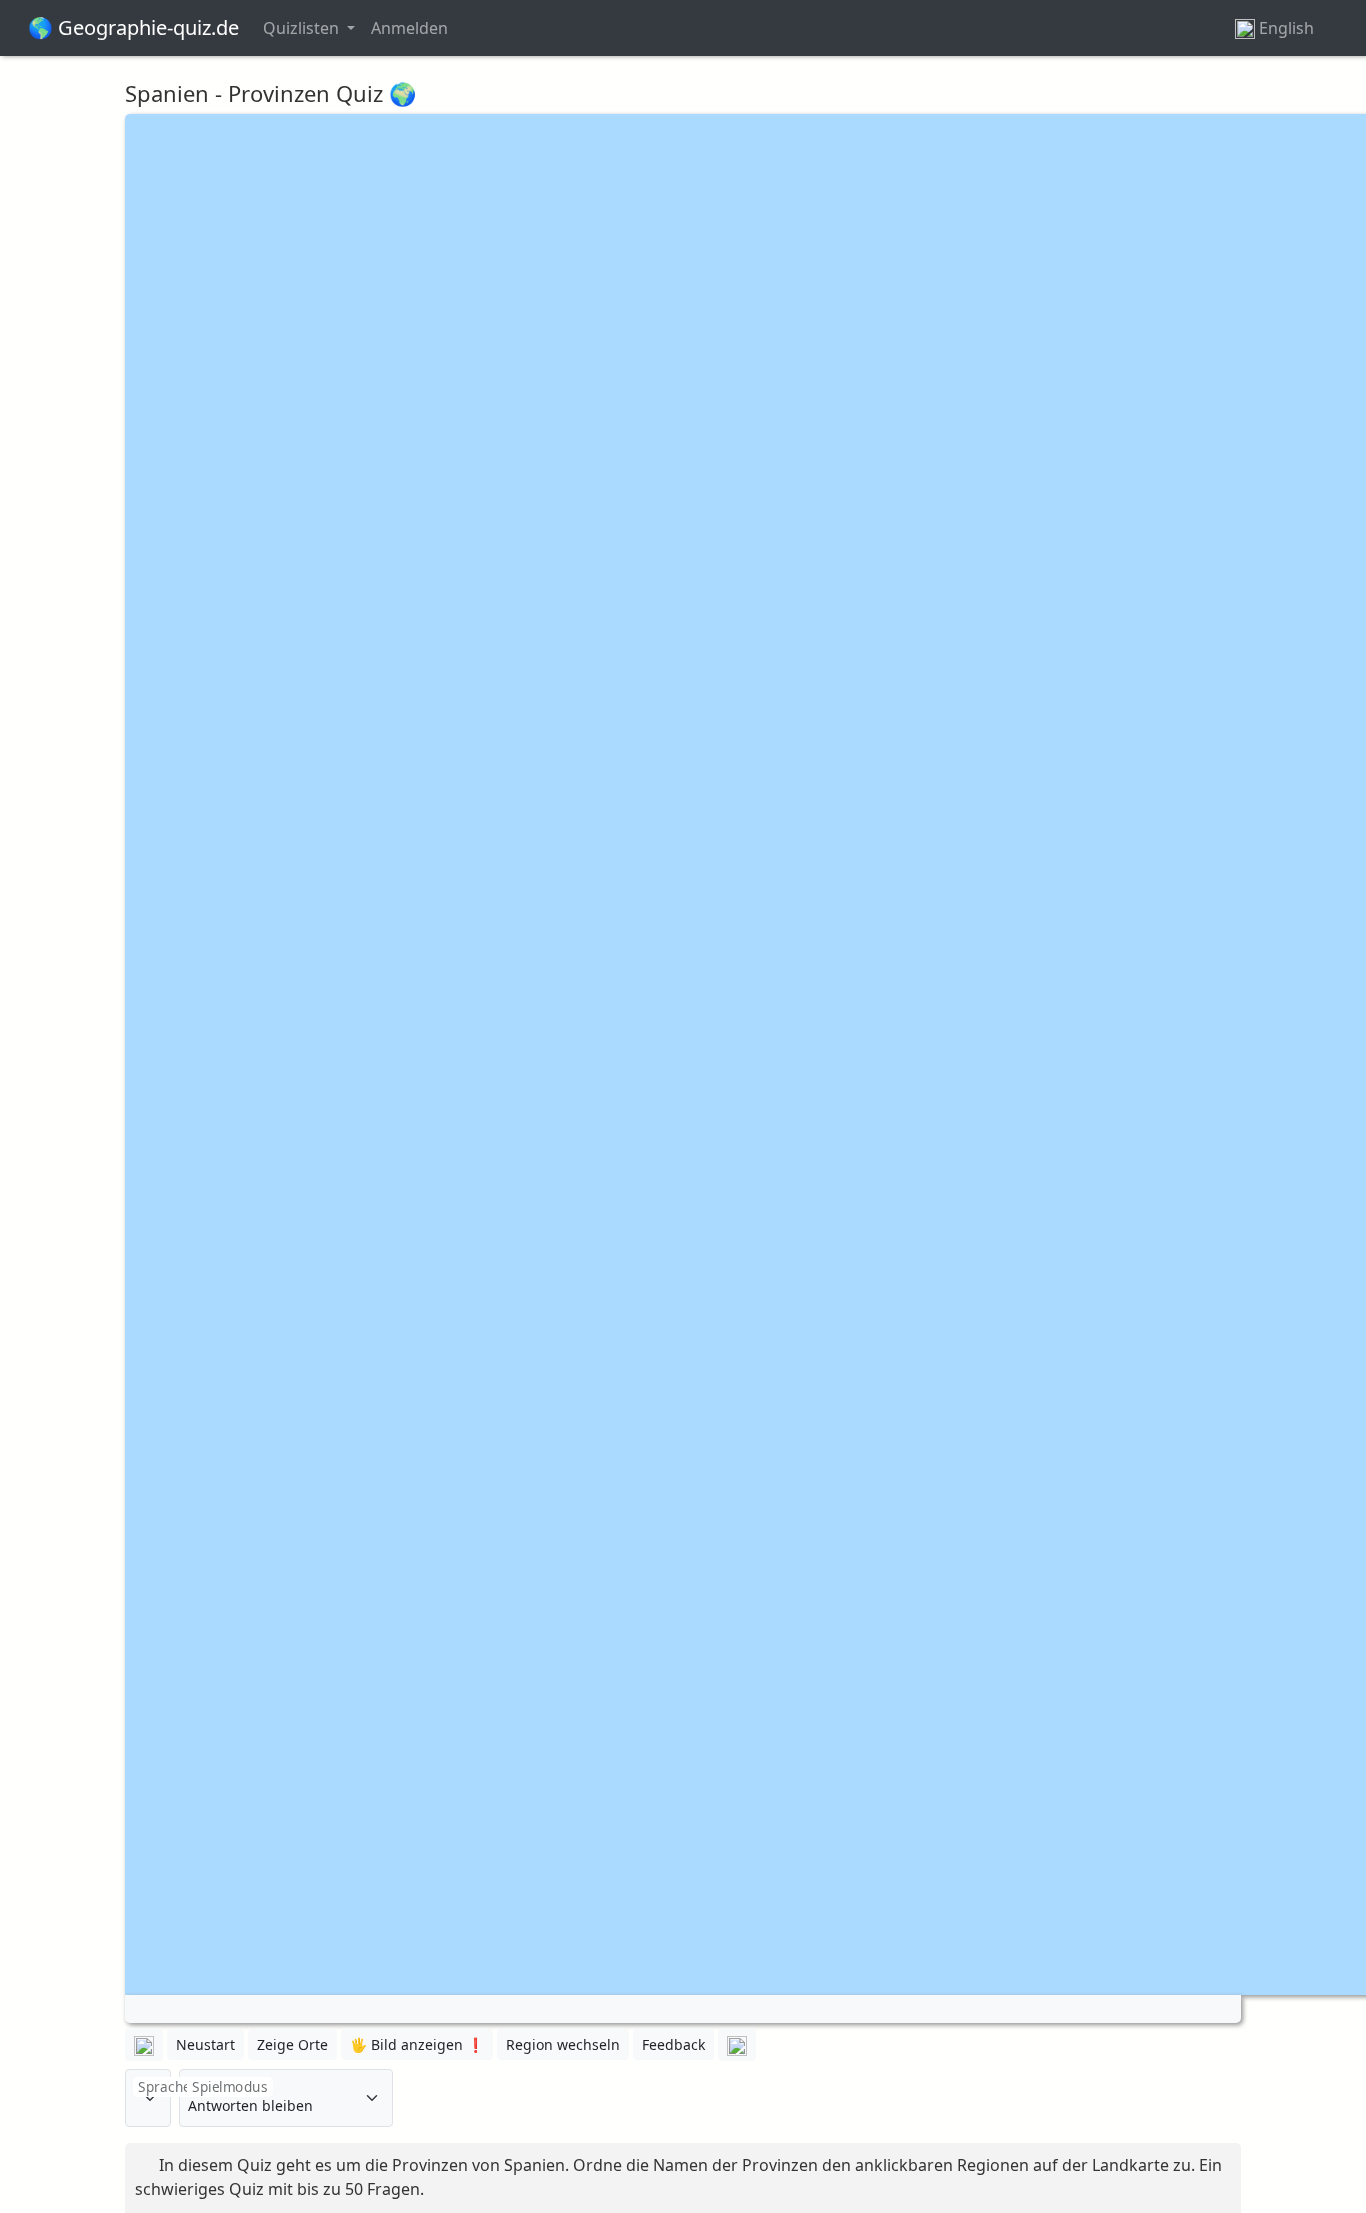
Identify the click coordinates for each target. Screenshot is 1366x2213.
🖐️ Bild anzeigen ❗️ (417, 2044)
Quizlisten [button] (303, 28)
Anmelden (409, 28)
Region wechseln (563, 2044)
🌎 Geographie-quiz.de (133, 27)
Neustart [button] (205, 2044)
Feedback (673, 2044)
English (1286, 28)
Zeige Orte (292, 2044)
